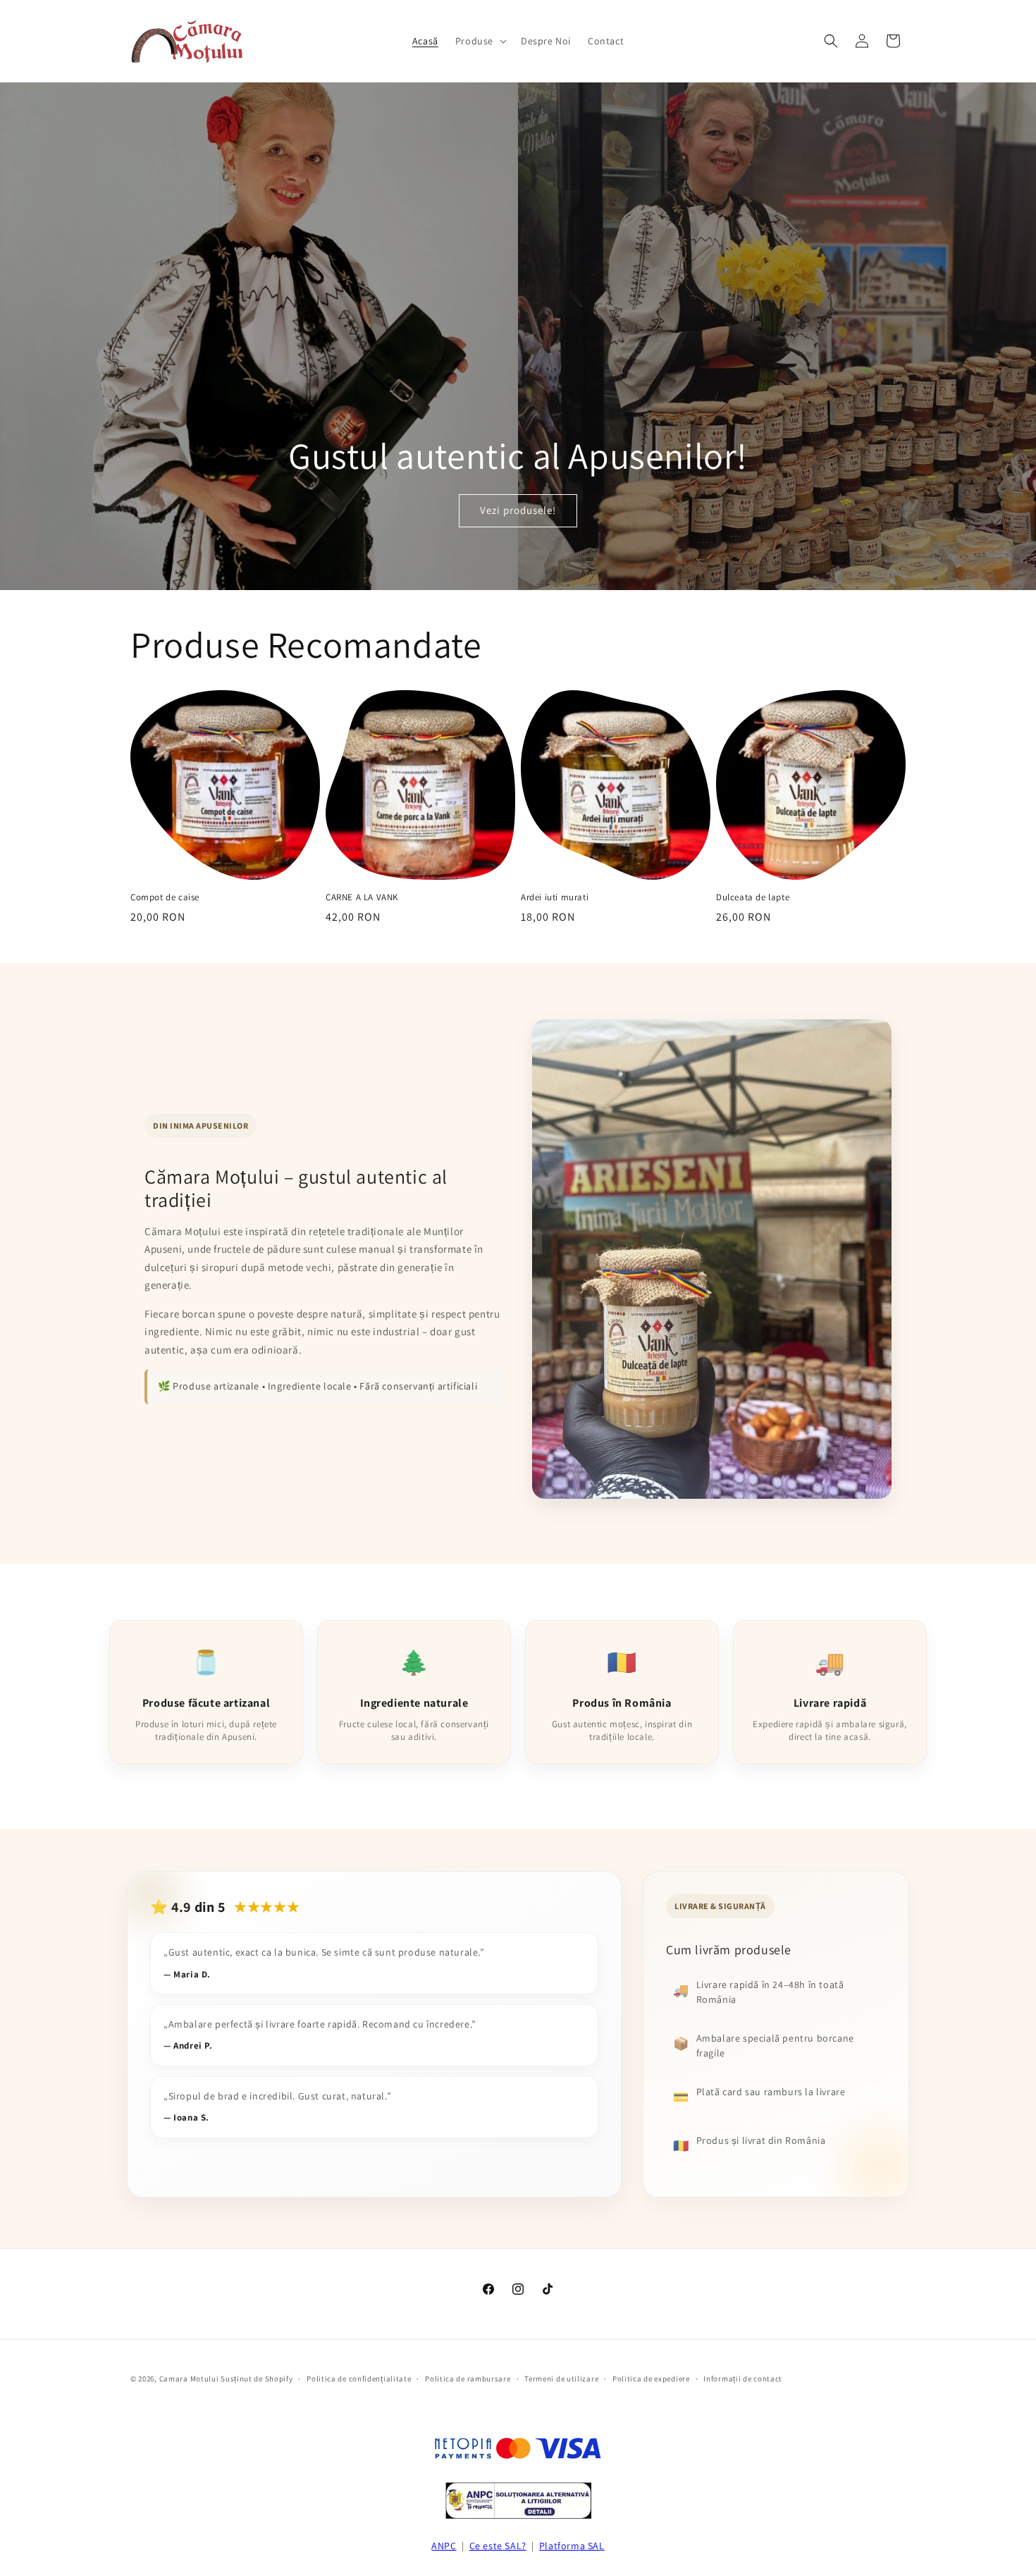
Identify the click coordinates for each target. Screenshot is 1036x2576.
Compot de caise (165, 897)
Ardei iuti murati (555, 897)
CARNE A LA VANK (362, 897)
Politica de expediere (651, 2379)
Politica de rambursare (468, 2379)
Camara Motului (189, 2379)
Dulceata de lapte (753, 897)
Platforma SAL (572, 2546)
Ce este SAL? (498, 2546)
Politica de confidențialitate (359, 2379)
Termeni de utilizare (561, 2379)
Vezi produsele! (518, 510)
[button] (480, 41)
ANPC (444, 2546)
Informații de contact (743, 2379)
